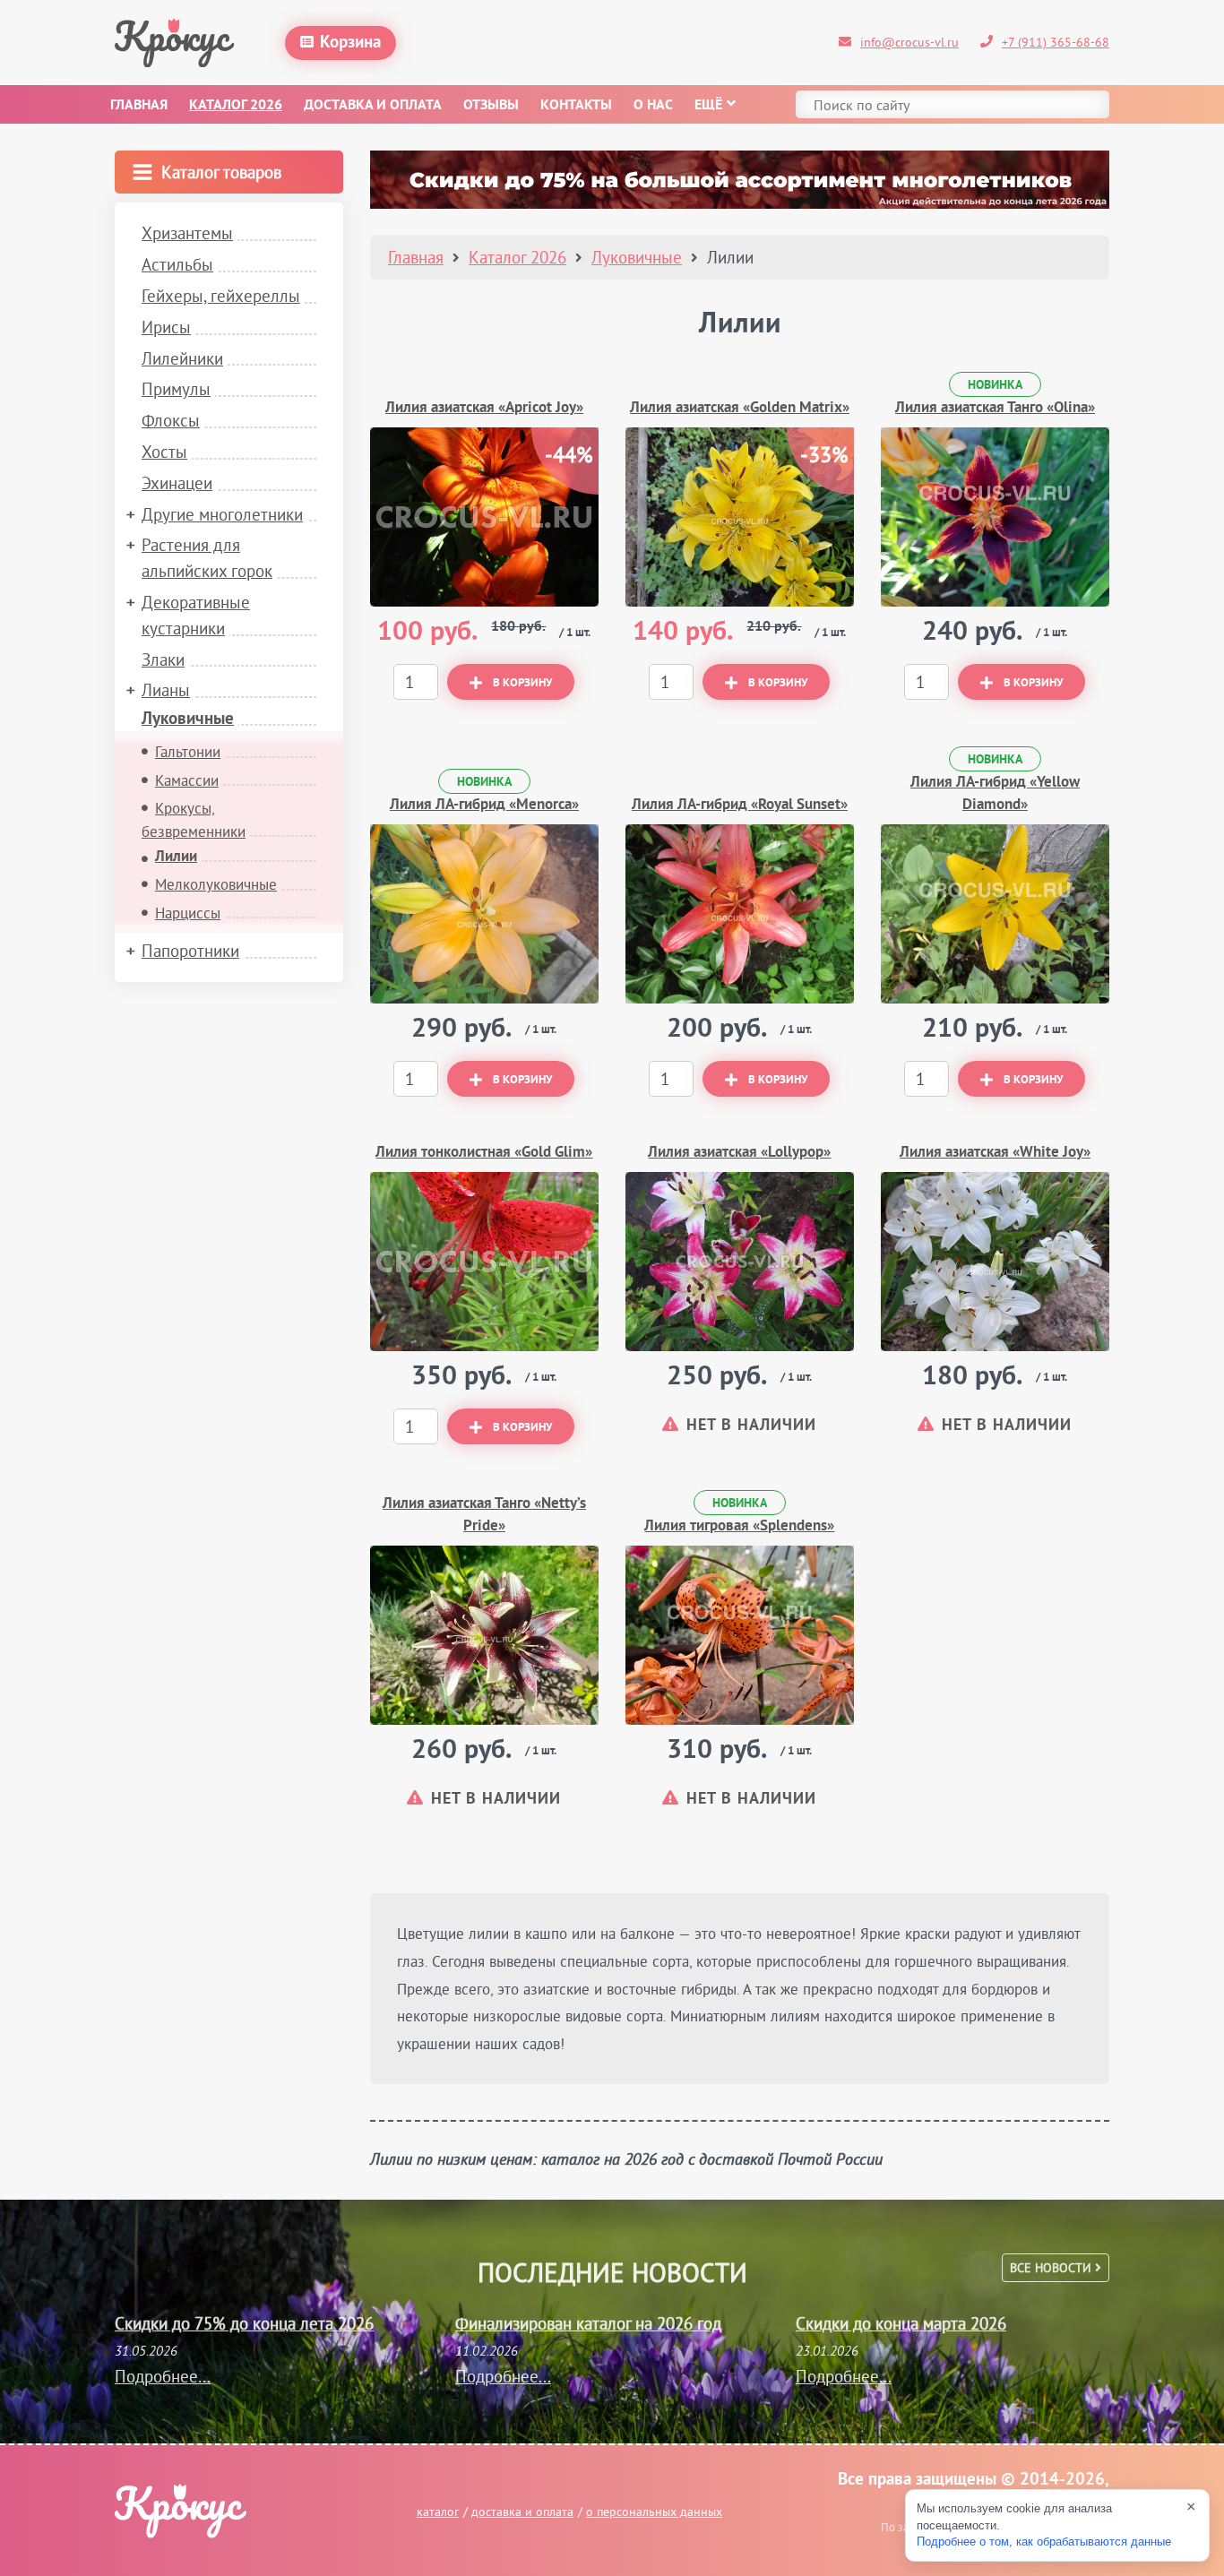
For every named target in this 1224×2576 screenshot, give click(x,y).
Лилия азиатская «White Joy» (995, 1153)
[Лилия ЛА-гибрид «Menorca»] (484, 914)
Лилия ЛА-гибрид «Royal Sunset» (740, 805)
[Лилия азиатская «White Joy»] (995, 1262)
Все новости (1052, 2268)
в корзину (522, 684)
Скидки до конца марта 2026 (901, 2323)
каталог (438, 2511)
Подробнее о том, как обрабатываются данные (1044, 2542)
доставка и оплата (522, 2511)
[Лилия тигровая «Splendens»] (740, 1635)
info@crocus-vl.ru (909, 42)
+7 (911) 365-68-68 (1056, 42)
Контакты (576, 106)
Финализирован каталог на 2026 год (588, 2323)
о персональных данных (654, 2511)
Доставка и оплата (373, 106)
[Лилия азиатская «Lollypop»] (740, 1262)
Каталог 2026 (236, 106)
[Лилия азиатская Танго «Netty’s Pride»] (484, 1635)
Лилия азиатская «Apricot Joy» (484, 408)
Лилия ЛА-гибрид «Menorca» (484, 805)
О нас (653, 106)
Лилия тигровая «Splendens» (739, 1526)
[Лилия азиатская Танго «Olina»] (995, 517)
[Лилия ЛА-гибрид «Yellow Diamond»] (995, 914)
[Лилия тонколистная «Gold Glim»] (484, 1262)
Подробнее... (163, 2376)
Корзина (350, 43)
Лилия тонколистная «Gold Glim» (484, 1153)
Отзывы (491, 106)
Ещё (708, 106)
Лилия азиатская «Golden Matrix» (740, 408)
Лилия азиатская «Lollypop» (739, 1153)
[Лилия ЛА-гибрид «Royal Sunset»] (740, 914)
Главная (139, 106)
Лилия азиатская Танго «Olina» (995, 408)
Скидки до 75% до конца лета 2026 (244, 2323)
